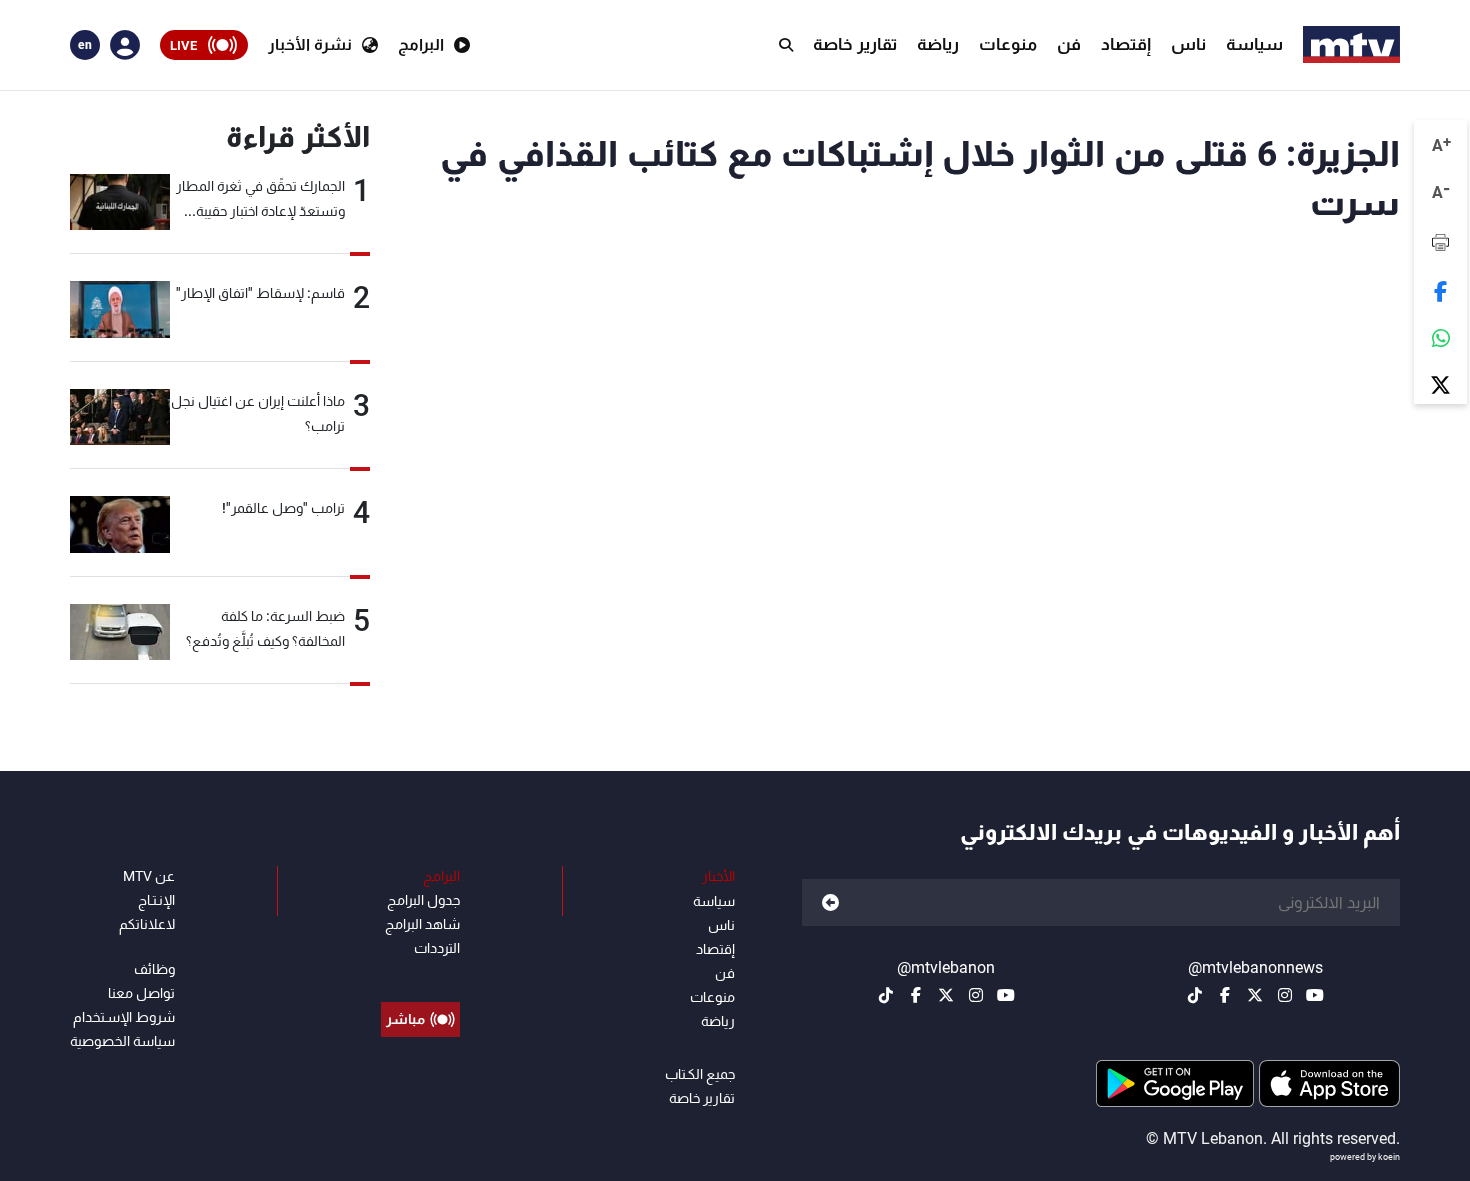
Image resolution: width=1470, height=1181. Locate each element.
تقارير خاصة (855, 44)
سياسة (1254, 44)
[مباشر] (420, 974)
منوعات (1008, 44)
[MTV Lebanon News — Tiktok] (1195, 995)
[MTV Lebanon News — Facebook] (1225, 995)
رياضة (938, 44)
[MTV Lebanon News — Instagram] (1285, 995)
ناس (1188, 44)
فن (1069, 44)
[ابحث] (786, 45)
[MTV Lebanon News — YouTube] (1315, 995)
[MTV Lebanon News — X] (1255, 995)
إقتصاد (1126, 44)
